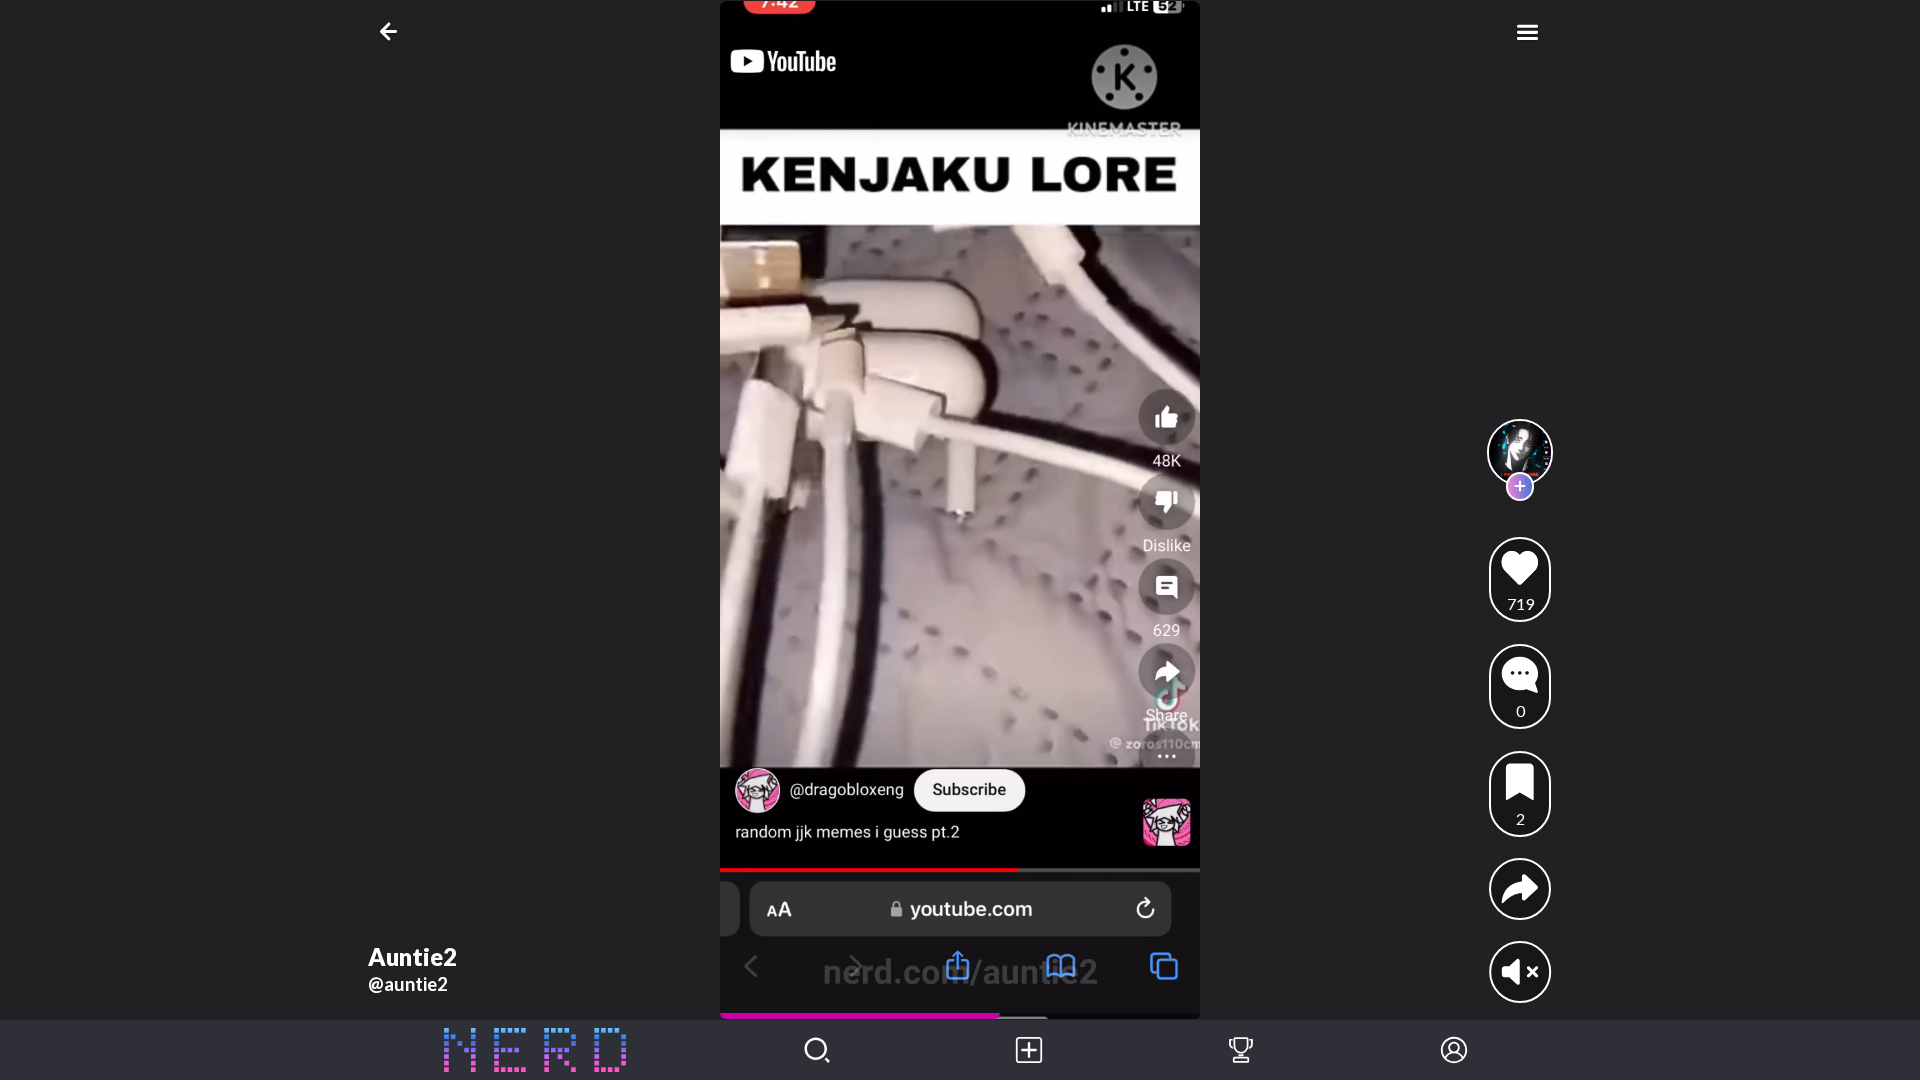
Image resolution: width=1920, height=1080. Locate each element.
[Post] (1029, 1050)
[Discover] (817, 1050)
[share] (1520, 889)
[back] (392, 31)
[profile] (1520, 452)
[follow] (1520, 486)
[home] (535, 1050)
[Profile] (1454, 1050)
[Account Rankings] (1241, 1050)
